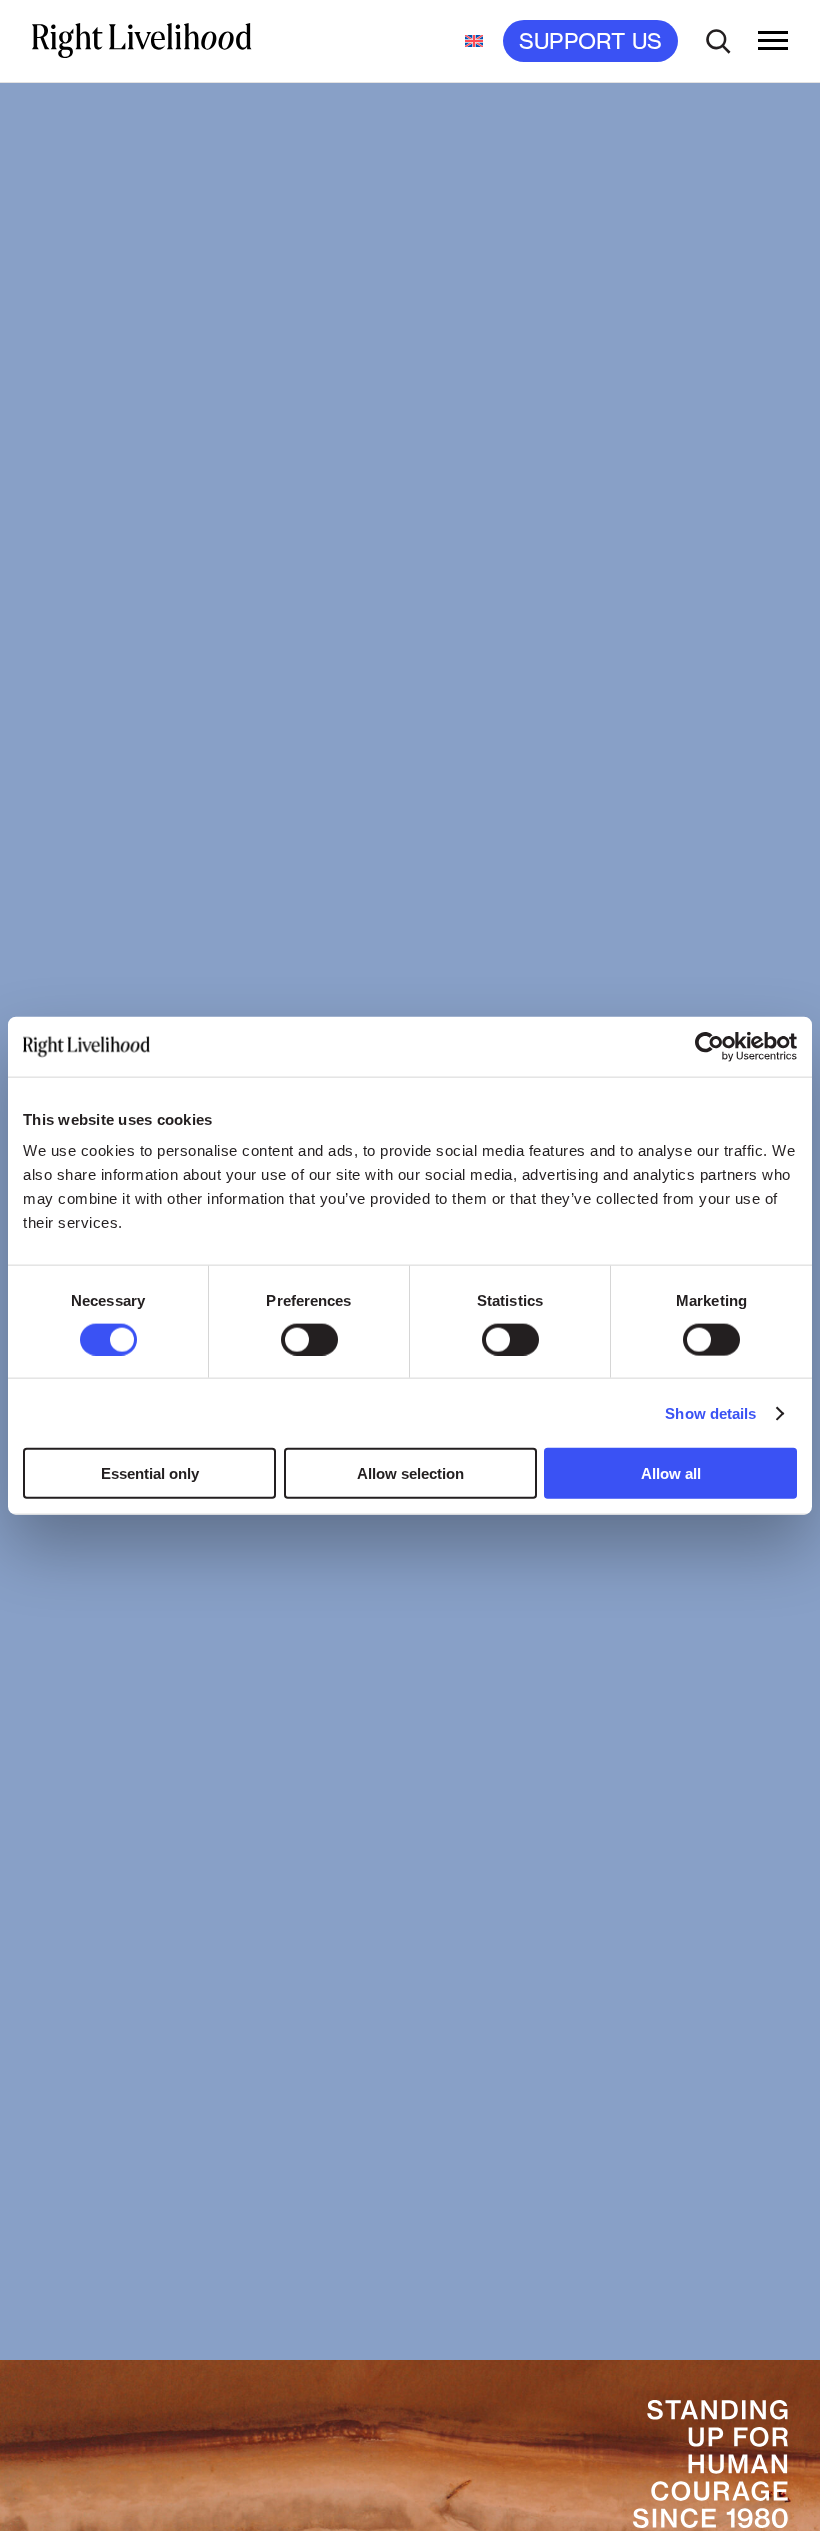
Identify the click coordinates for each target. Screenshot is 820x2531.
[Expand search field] (718, 41)
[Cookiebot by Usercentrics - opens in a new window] (709, 1046)
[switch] (309, 1339)
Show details (710, 1412)
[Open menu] (773, 41)
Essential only (150, 1473)
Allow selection (410, 1473)
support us (590, 40)
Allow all (671, 1473)
